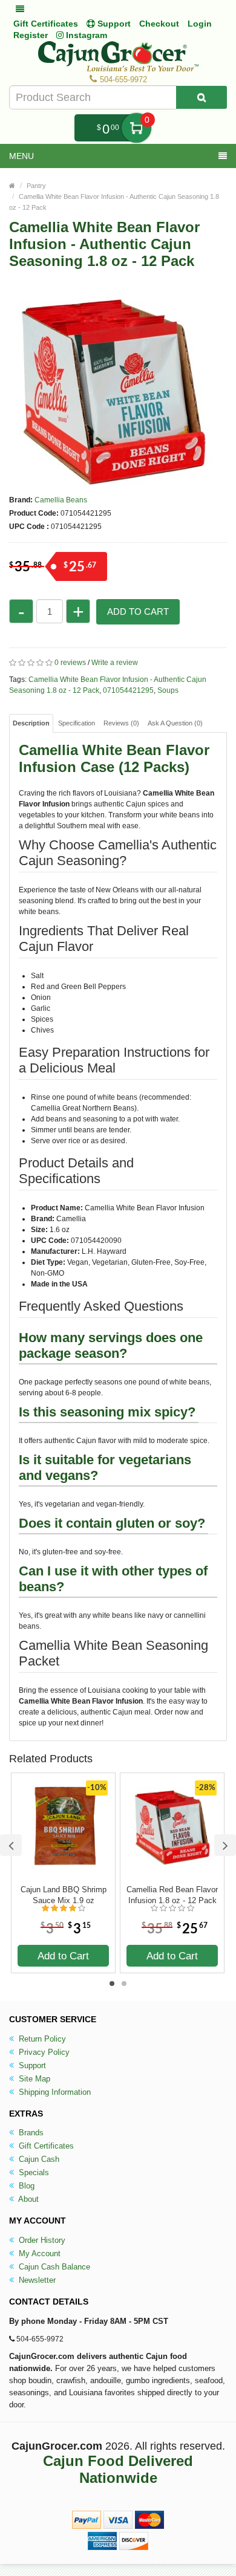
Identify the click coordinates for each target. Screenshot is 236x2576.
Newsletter (36, 2280)
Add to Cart (138, 612)
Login (200, 24)
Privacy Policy (43, 2052)
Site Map (33, 2079)
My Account (38, 2253)
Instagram (85, 35)
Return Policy (41, 2039)
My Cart (136, 128)
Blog (25, 2186)
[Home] (12, 186)
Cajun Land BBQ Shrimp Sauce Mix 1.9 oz (64, 1895)
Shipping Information (54, 2092)
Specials (33, 2172)
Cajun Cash (38, 2159)
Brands (30, 2133)
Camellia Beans (61, 500)
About (28, 2199)
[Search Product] (202, 97)
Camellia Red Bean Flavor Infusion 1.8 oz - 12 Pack (172, 1895)
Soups (168, 690)
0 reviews (70, 663)
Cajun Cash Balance (53, 2267)
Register (31, 35)
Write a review (115, 663)
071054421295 (128, 690)
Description (31, 723)
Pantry (36, 186)
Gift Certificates (46, 24)
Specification (77, 723)
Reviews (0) (121, 723)
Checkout (159, 24)
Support (31, 2065)
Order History (41, 2240)
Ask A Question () (175, 723)
